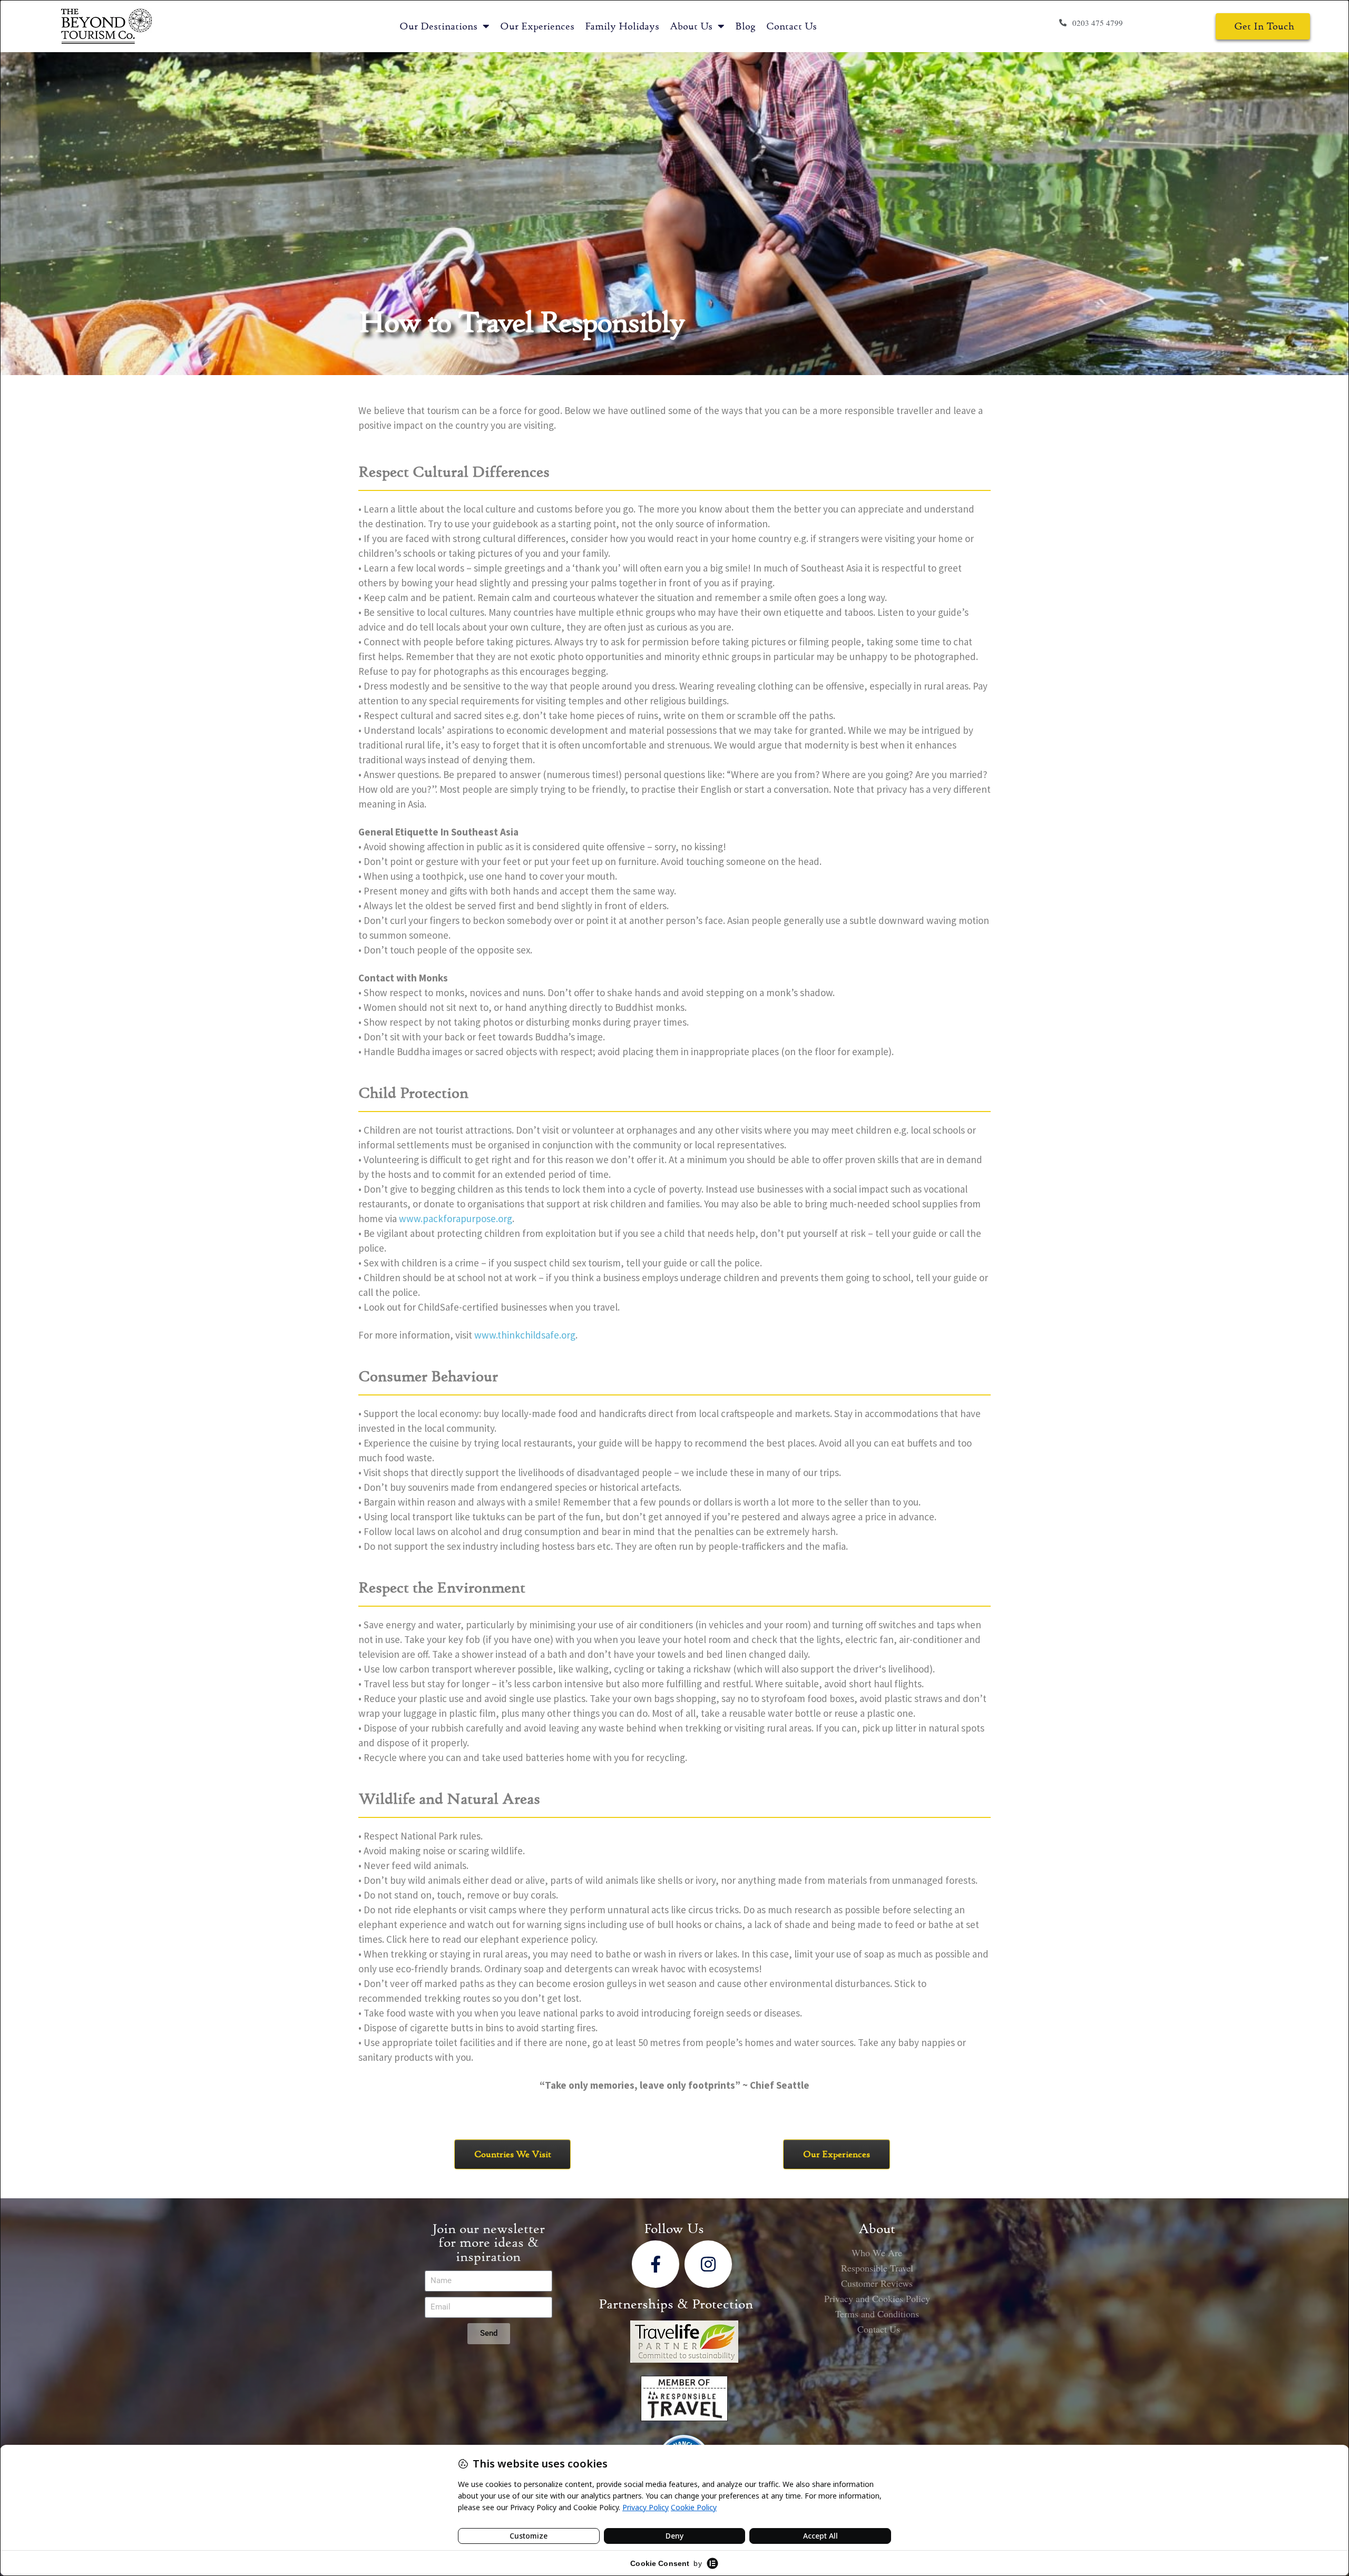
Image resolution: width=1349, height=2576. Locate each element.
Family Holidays (622, 26)
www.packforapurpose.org (456, 1218)
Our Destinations (438, 26)
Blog (745, 26)
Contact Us (791, 26)
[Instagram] (708, 2264)
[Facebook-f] (656, 2264)
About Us (691, 26)
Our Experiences (537, 26)
